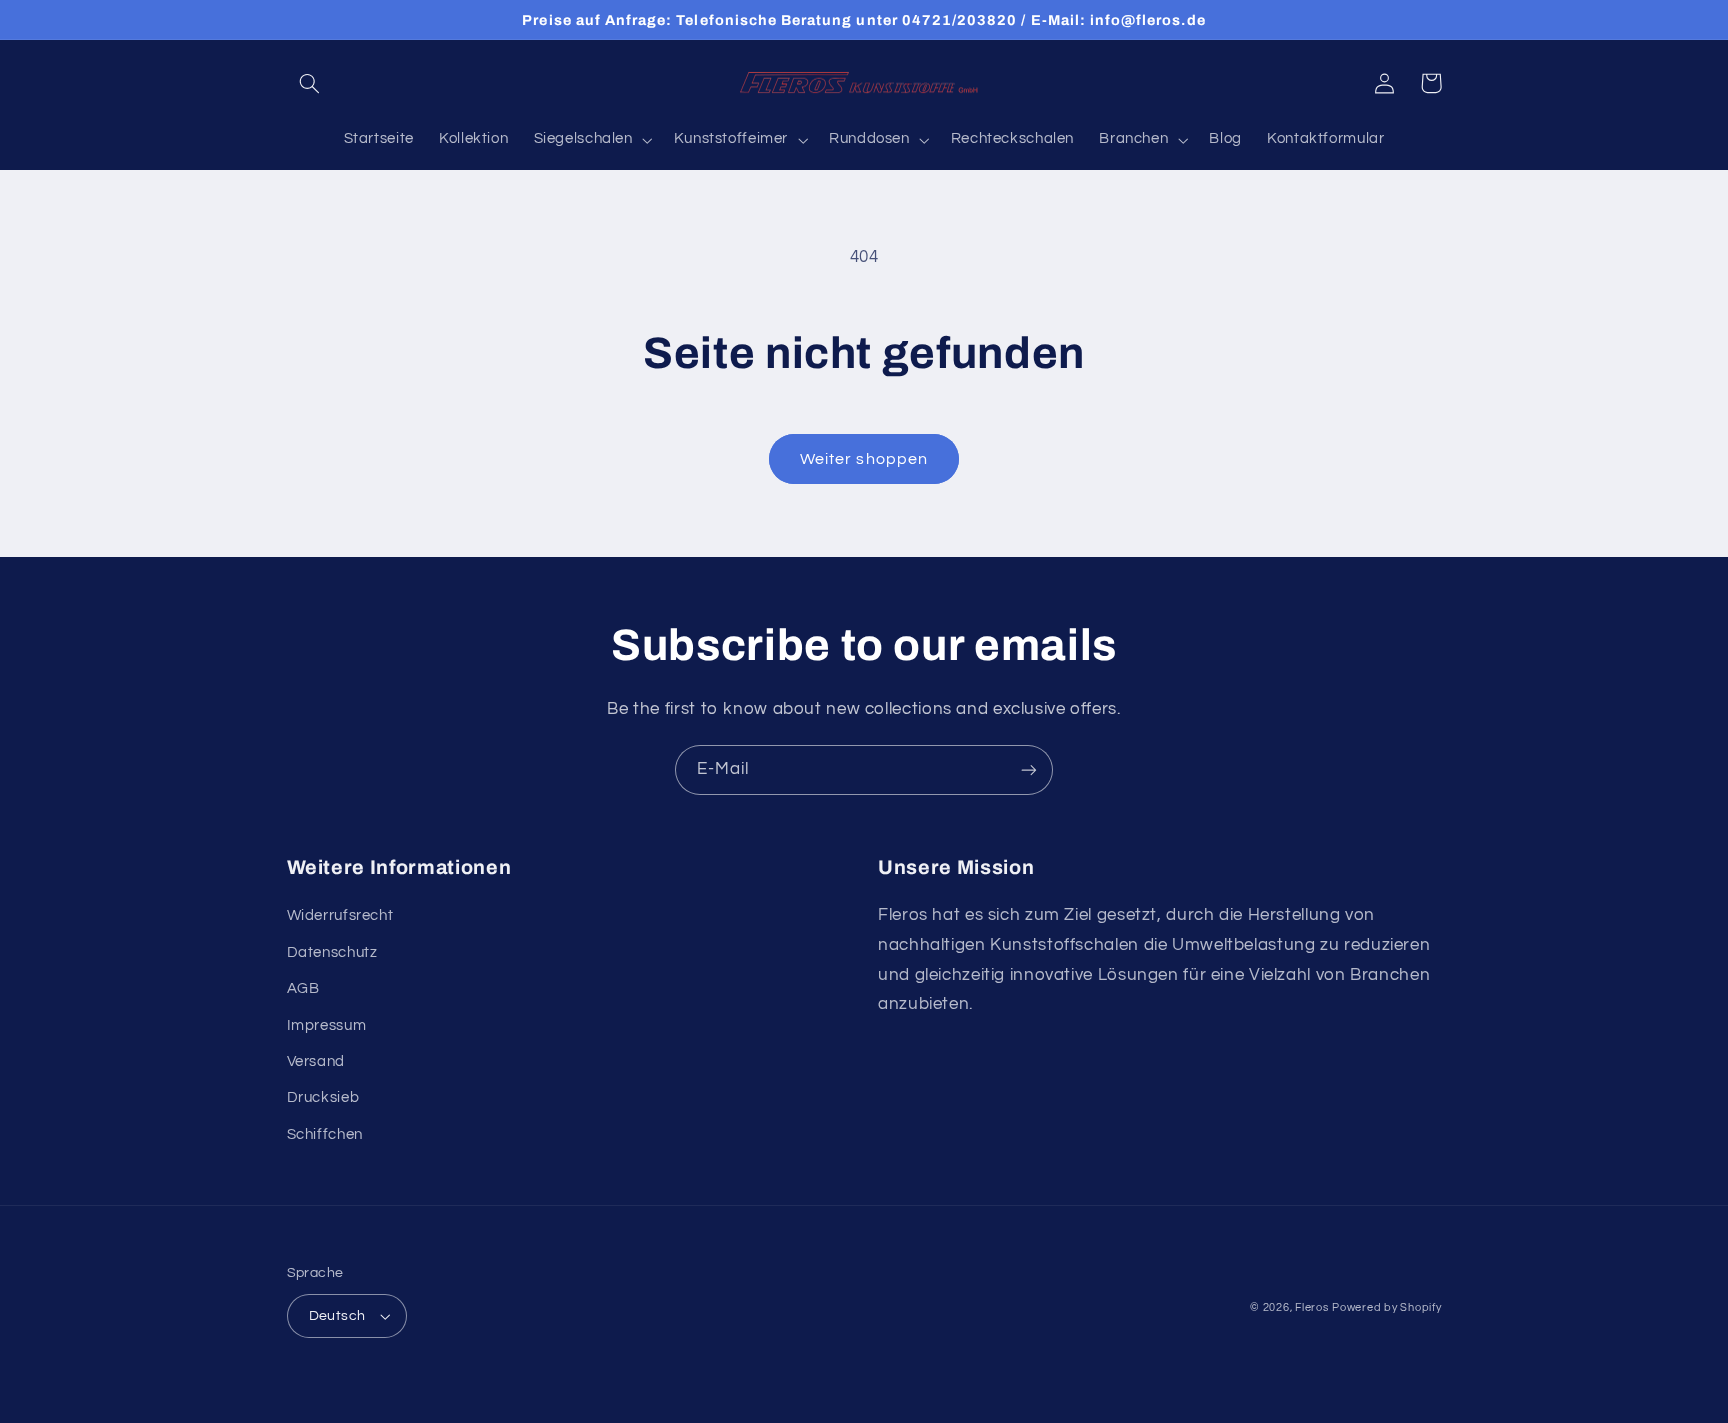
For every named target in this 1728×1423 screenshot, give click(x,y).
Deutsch (337, 1316)
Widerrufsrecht (340, 915)
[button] (310, 83)
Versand (316, 1061)
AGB (303, 988)
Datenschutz (332, 952)
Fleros (1311, 1307)
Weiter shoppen (864, 459)
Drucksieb (323, 1097)
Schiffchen (325, 1134)
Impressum (327, 1025)
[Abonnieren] (1029, 769)
